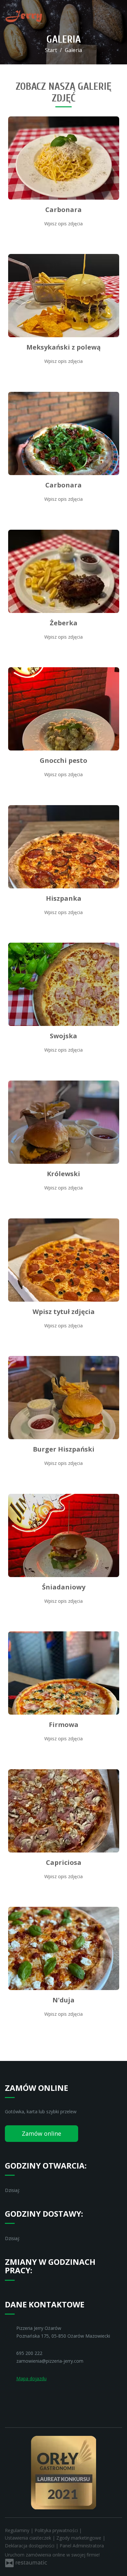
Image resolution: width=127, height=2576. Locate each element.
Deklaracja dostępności (30, 2546)
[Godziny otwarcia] (39, 2190)
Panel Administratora (82, 2546)
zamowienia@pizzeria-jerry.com (50, 2361)
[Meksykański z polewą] (64, 296)
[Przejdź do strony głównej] (24, 16)
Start (51, 50)
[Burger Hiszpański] (64, 1398)
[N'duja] (64, 1948)
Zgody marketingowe (79, 2538)
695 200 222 (29, 2353)
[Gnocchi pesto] (64, 709)
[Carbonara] (64, 158)
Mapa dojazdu (31, 2378)
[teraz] (29, 2190)
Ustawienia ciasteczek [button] (29, 2538)
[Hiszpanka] (64, 847)
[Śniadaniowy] (64, 1535)
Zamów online (42, 2133)
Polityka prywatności (57, 2530)
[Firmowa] (64, 1673)
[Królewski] (64, 1122)
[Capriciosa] (64, 1811)
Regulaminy (18, 2530)
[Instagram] (23, 2398)
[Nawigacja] (115, 16)
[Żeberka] (64, 571)
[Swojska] (64, 984)
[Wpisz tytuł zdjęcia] (64, 1260)
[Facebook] (10, 2398)
